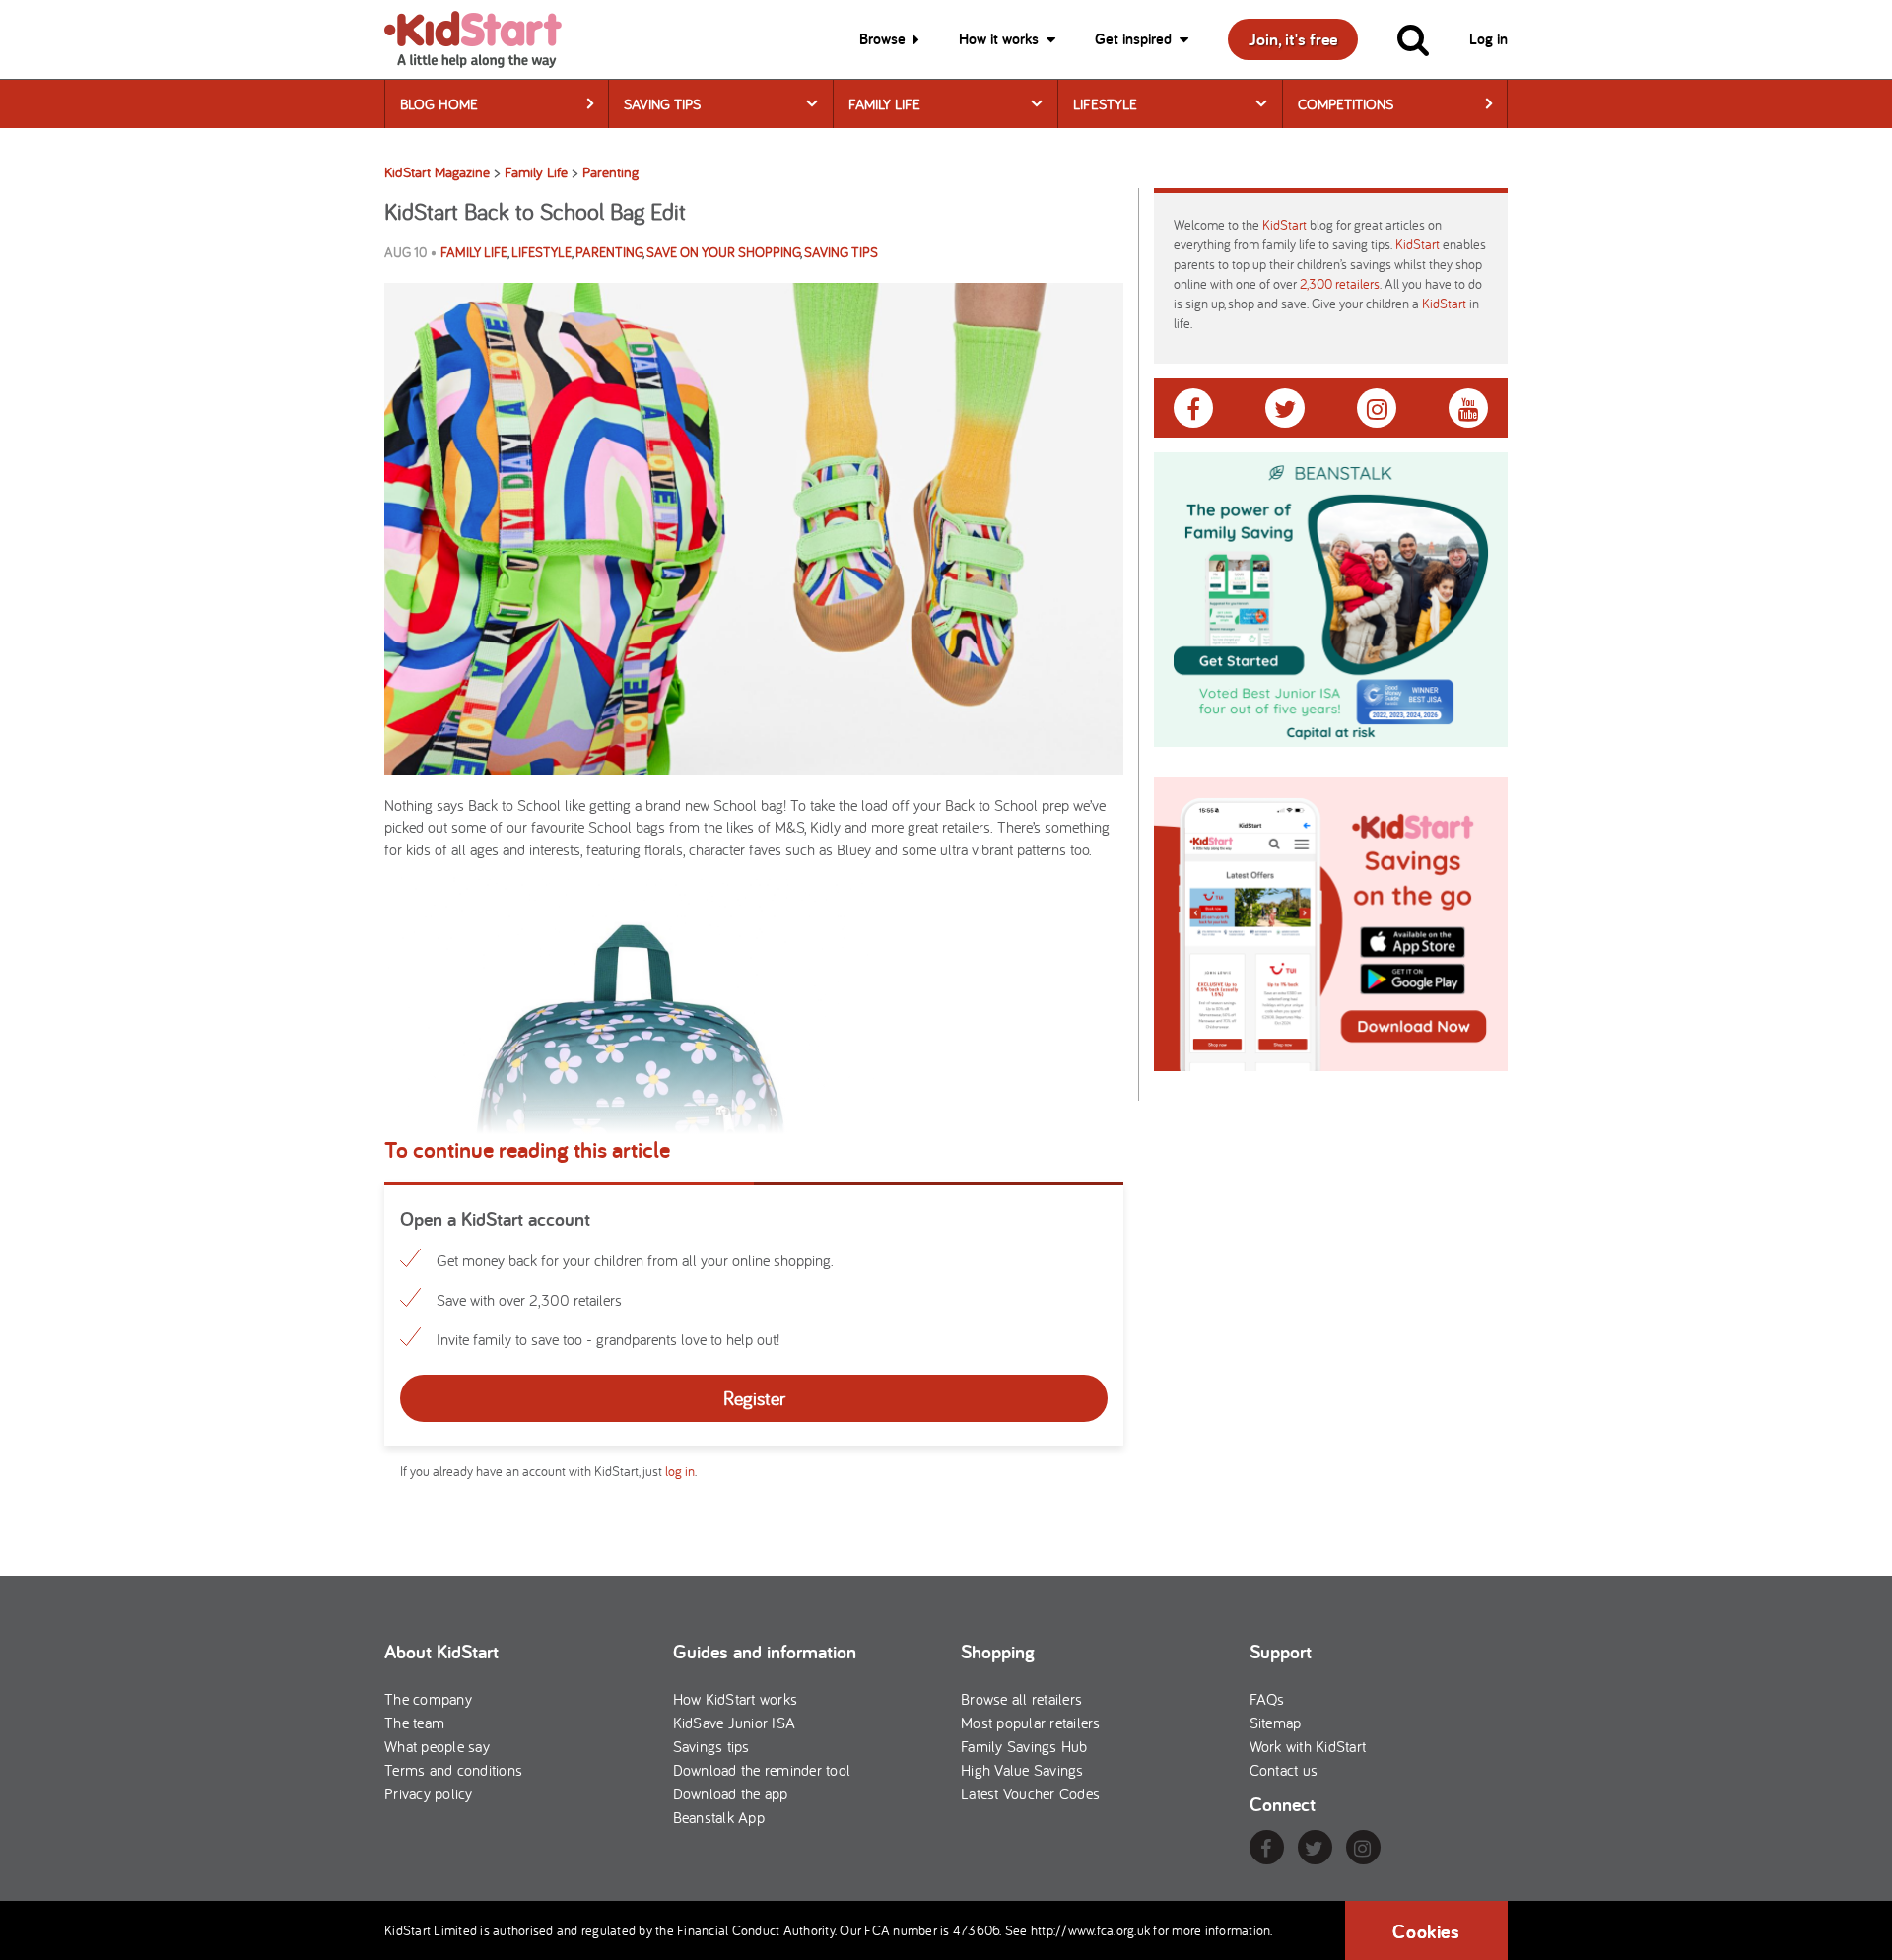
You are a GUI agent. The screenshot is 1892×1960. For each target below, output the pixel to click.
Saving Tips (662, 104)
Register (754, 1398)
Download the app (731, 1793)
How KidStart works (736, 1699)
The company (428, 1699)
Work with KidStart (1308, 1746)
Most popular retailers (1031, 1723)
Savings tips (711, 1746)
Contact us (1284, 1770)
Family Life (884, 104)
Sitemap (1276, 1723)
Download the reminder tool (762, 1770)
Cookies (1426, 1931)
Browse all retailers (1021, 1699)
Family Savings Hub (1024, 1746)
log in (680, 1471)
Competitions (1346, 104)
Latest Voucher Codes (1030, 1793)
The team (414, 1723)
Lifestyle (1105, 104)
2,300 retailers (1340, 284)
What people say (437, 1746)
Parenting (609, 252)
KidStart (1284, 225)
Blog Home (439, 104)
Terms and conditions (453, 1770)
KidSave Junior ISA (735, 1723)
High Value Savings (1022, 1770)
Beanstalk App (719, 1817)
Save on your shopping (723, 252)
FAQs (1267, 1699)
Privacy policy (429, 1793)
